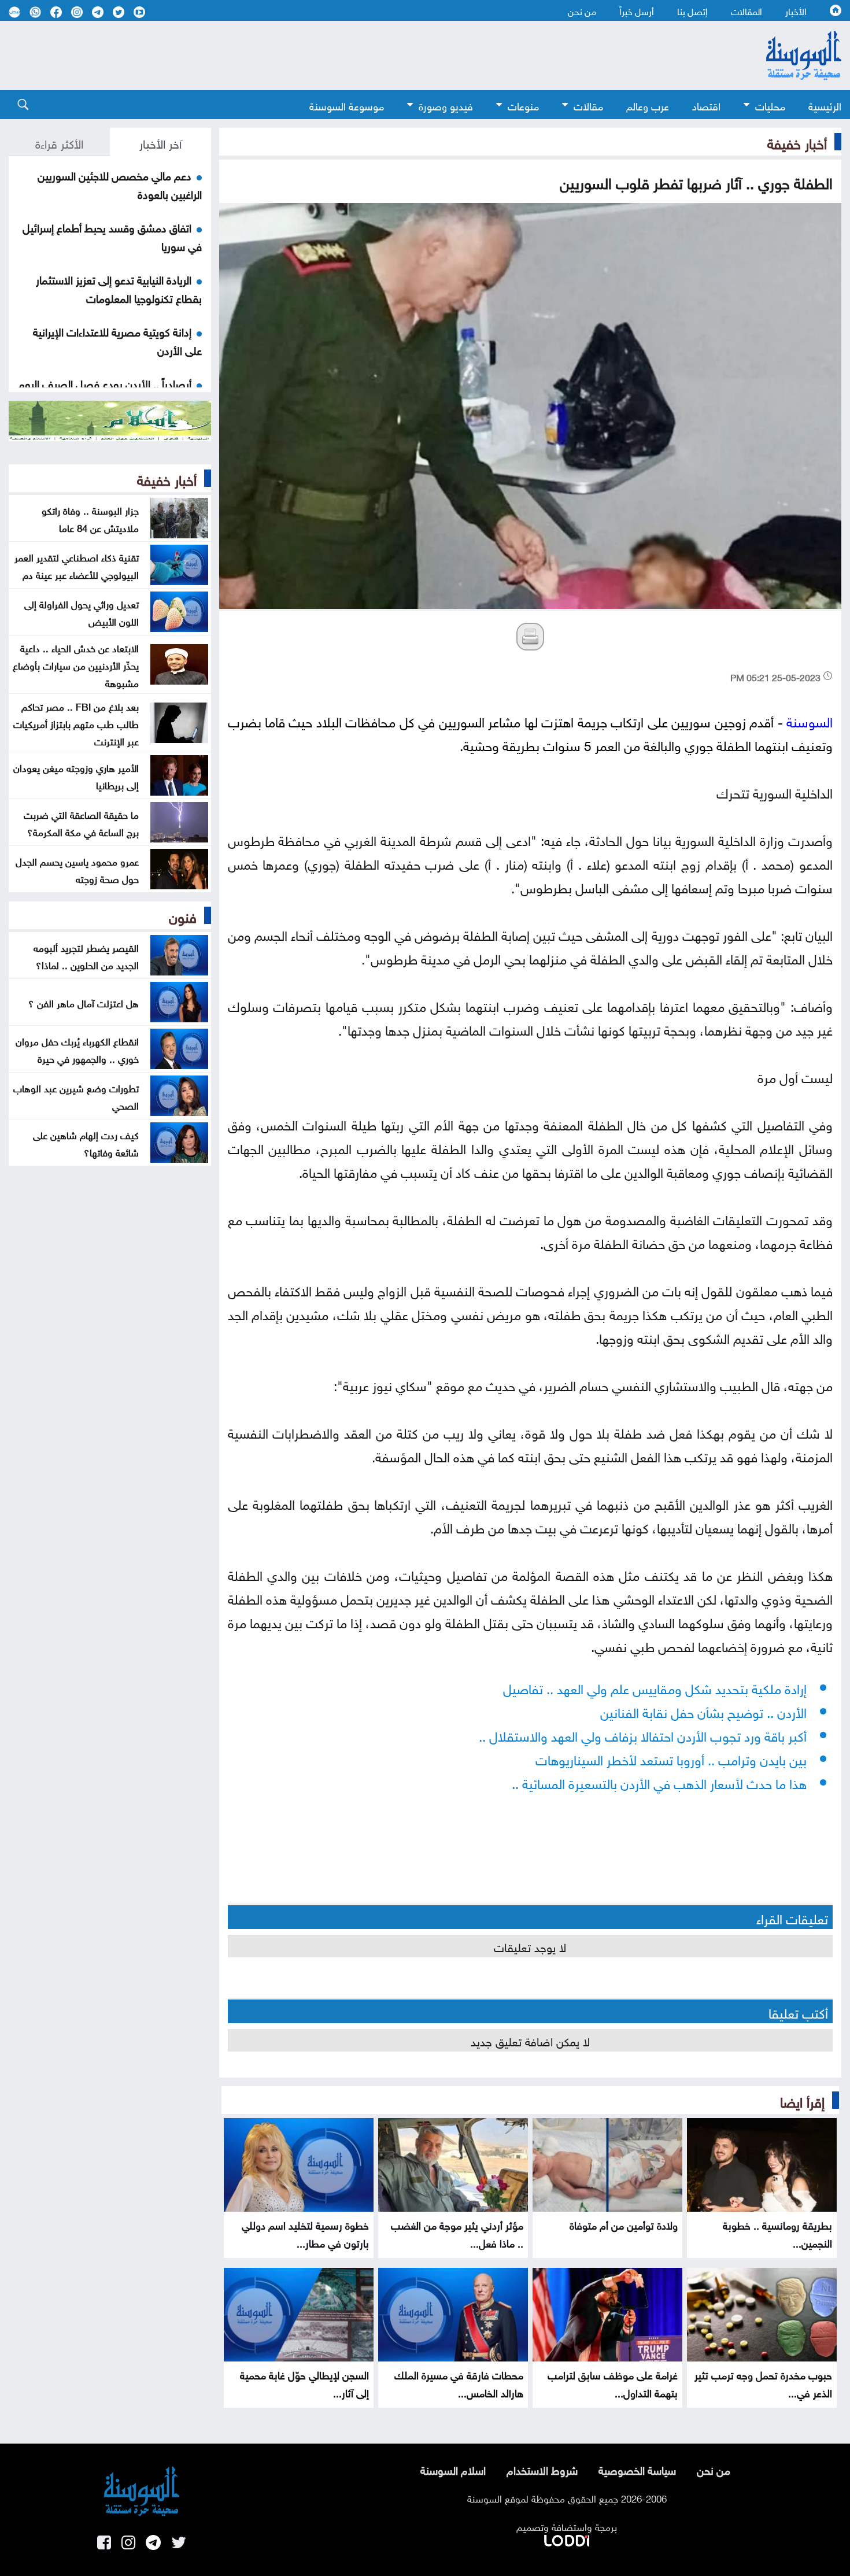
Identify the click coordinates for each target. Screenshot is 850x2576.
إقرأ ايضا (802, 2100)
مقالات (588, 105)
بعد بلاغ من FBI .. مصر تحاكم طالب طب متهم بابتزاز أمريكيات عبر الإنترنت (76, 723)
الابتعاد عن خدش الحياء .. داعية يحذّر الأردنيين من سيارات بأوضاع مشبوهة (76, 664)
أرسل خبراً (637, 10)
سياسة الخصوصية (637, 2469)
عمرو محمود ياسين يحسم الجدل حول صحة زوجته (77, 869)
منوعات (523, 105)
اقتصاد (706, 105)
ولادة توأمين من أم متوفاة (624, 2224)
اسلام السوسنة (453, 2469)
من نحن (582, 10)
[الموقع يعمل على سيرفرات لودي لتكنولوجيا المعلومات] (567, 2538)
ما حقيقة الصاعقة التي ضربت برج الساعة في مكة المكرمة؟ (81, 822)
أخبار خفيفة (797, 142)
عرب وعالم (648, 105)
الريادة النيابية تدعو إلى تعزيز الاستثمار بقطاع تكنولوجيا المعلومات (119, 288)
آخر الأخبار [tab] (160, 142)
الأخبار (796, 10)
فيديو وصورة (446, 105)
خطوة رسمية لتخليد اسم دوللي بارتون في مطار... (305, 2233)
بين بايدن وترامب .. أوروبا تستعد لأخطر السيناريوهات (671, 1758)
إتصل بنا (692, 10)
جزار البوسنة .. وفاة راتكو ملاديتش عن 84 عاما (90, 518)
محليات (770, 105)
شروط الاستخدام (542, 2469)
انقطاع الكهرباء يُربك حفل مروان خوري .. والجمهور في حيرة (77, 1049)
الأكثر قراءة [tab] (59, 142)
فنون (183, 915)
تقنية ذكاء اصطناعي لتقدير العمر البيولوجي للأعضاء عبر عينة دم (77, 565)
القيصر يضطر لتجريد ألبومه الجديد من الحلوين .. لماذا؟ (86, 955)
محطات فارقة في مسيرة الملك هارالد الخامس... (459, 2383)
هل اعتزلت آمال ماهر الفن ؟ (84, 1002)
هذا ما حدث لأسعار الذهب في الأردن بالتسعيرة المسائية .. (659, 1782)
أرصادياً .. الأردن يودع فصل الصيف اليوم (105, 383)
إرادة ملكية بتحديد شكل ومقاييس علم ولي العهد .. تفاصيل (655, 1687)
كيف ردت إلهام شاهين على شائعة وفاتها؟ (86, 1143)
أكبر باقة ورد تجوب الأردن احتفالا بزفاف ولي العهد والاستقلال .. (643, 1734)
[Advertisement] (361, 56)
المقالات (746, 10)
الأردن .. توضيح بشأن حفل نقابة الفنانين (703, 1711)
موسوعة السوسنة (347, 105)
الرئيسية (825, 105)
